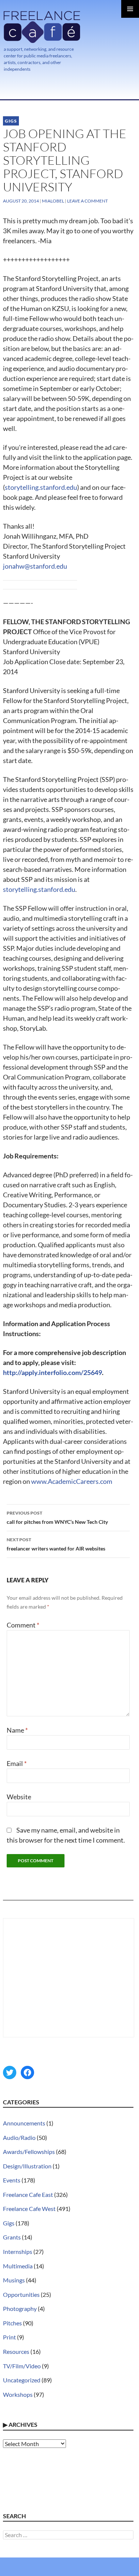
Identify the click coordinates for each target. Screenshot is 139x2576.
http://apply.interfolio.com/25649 (52, 1372)
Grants (12, 2237)
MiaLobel (53, 201)
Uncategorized (22, 2380)
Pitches (12, 2323)
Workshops (18, 2394)
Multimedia (18, 2266)
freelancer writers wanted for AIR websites (56, 1544)
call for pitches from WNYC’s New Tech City (57, 1518)
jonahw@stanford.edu (35, 566)
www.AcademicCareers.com (72, 1481)
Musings (14, 2280)
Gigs (11, 121)
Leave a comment (87, 201)
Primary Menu (130, 9)
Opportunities (21, 2294)
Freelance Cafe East (28, 2194)
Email (17, 1763)
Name (17, 1730)
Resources (16, 2351)
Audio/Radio (19, 2137)
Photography (20, 2309)
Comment (23, 1625)
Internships (18, 2252)
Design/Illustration (27, 2166)
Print (9, 2337)
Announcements (24, 2123)
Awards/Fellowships (29, 2152)
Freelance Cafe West (29, 2209)
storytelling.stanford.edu (41, 487)
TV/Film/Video (22, 2366)
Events (12, 2180)
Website (19, 1797)
